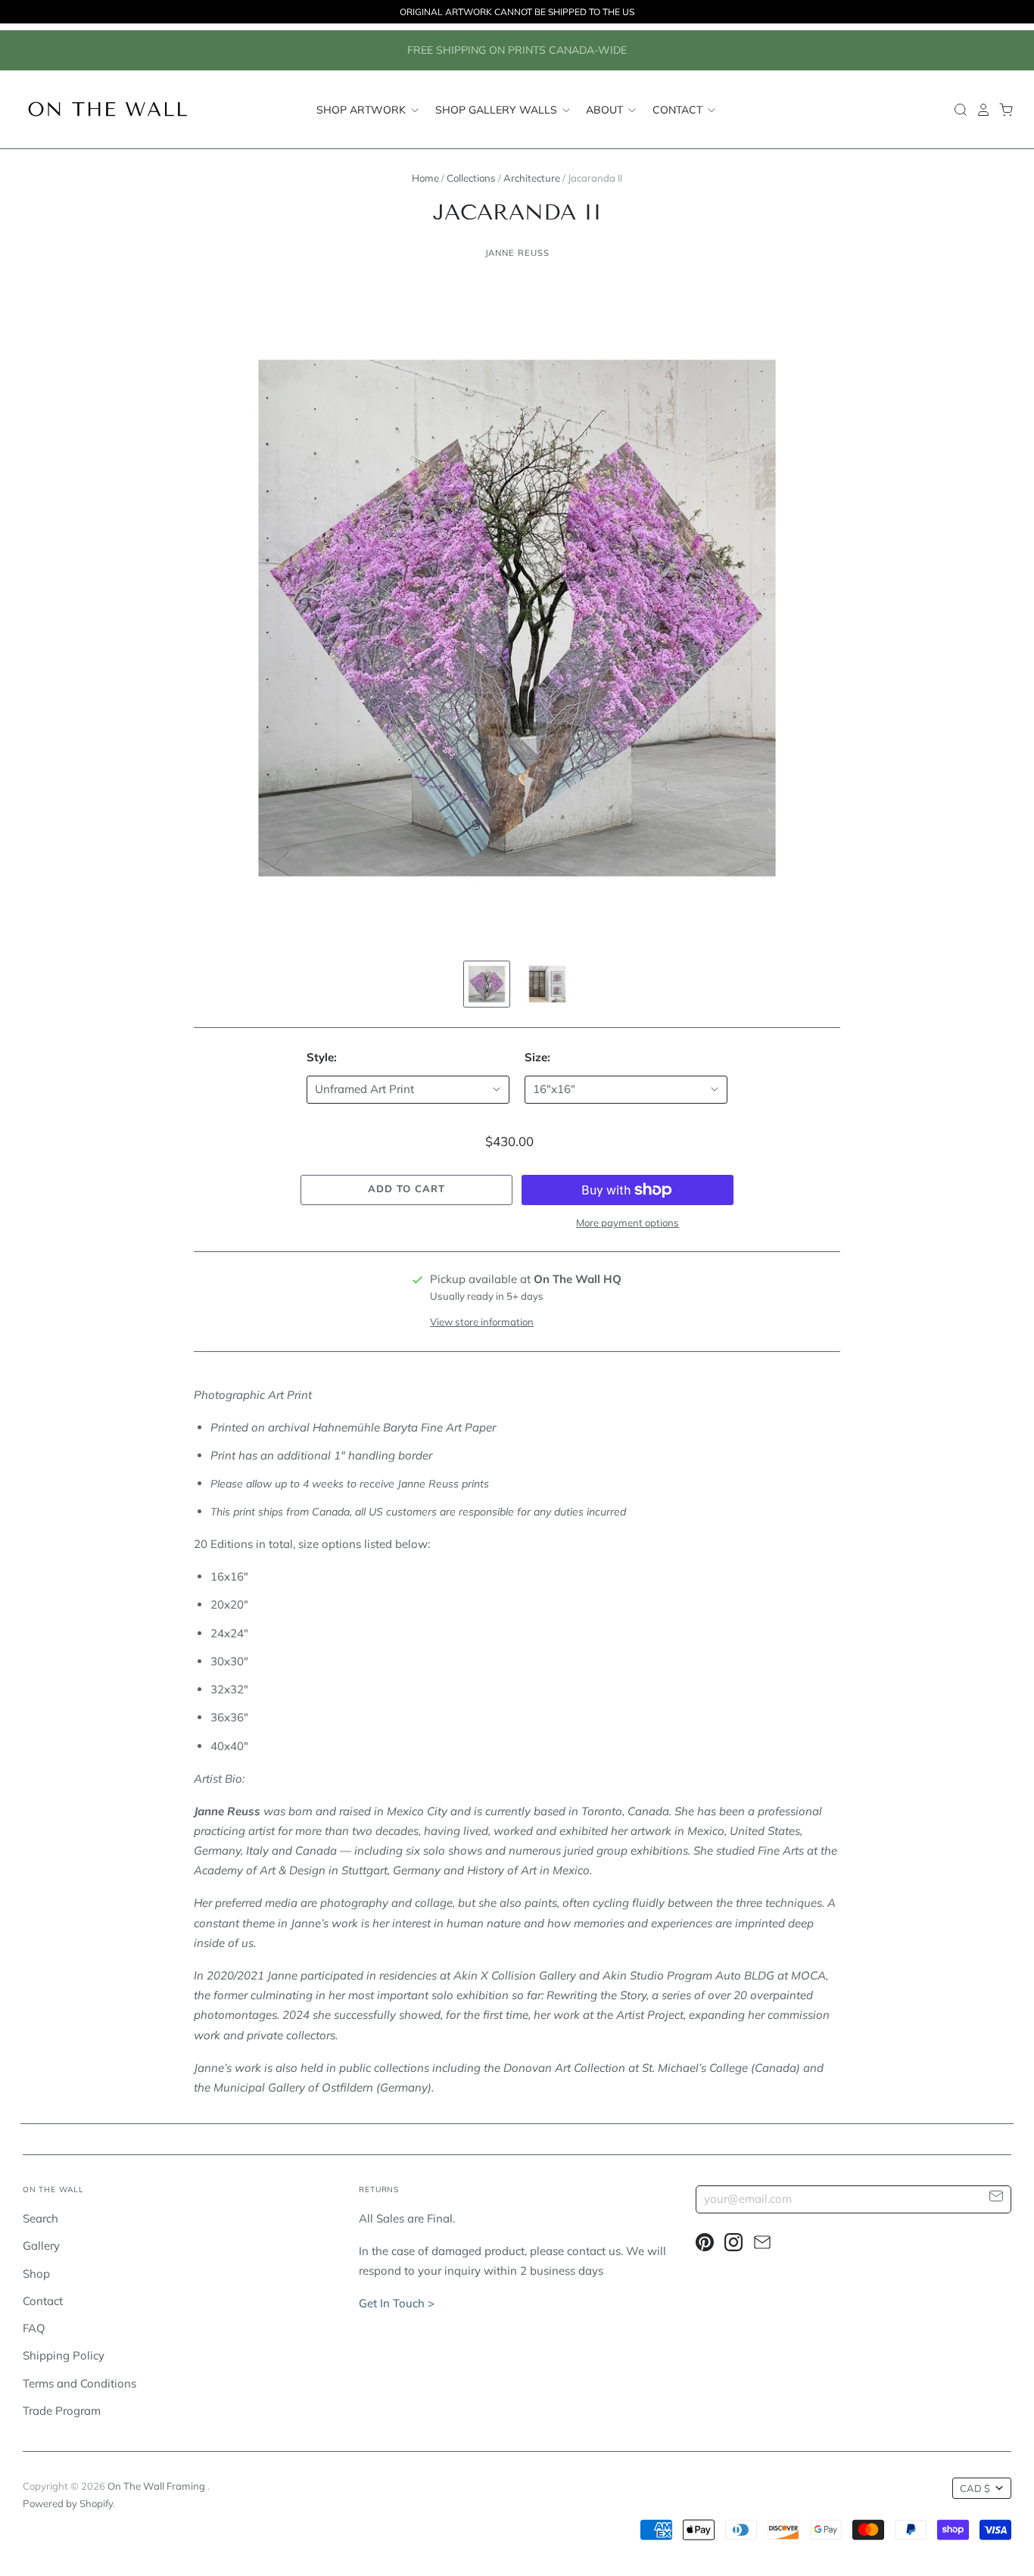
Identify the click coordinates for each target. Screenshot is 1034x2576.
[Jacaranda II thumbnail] (487, 984)
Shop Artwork (363, 109)
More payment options (628, 1223)
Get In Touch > (397, 2303)
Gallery (41, 2246)
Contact (679, 109)
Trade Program (62, 2411)
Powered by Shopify (68, 2503)
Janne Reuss (517, 253)
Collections (471, 178)
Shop (36, 2274)
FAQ (34, 2328)
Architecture (532, 178)
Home (425, 178)
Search (40, 2218)
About (606, 109)
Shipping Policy (64, 2355)
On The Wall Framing (157, 2486)
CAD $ (975, 2488)
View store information (482, 1322)
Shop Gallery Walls (498, 109)
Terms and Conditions (79, 2383)
